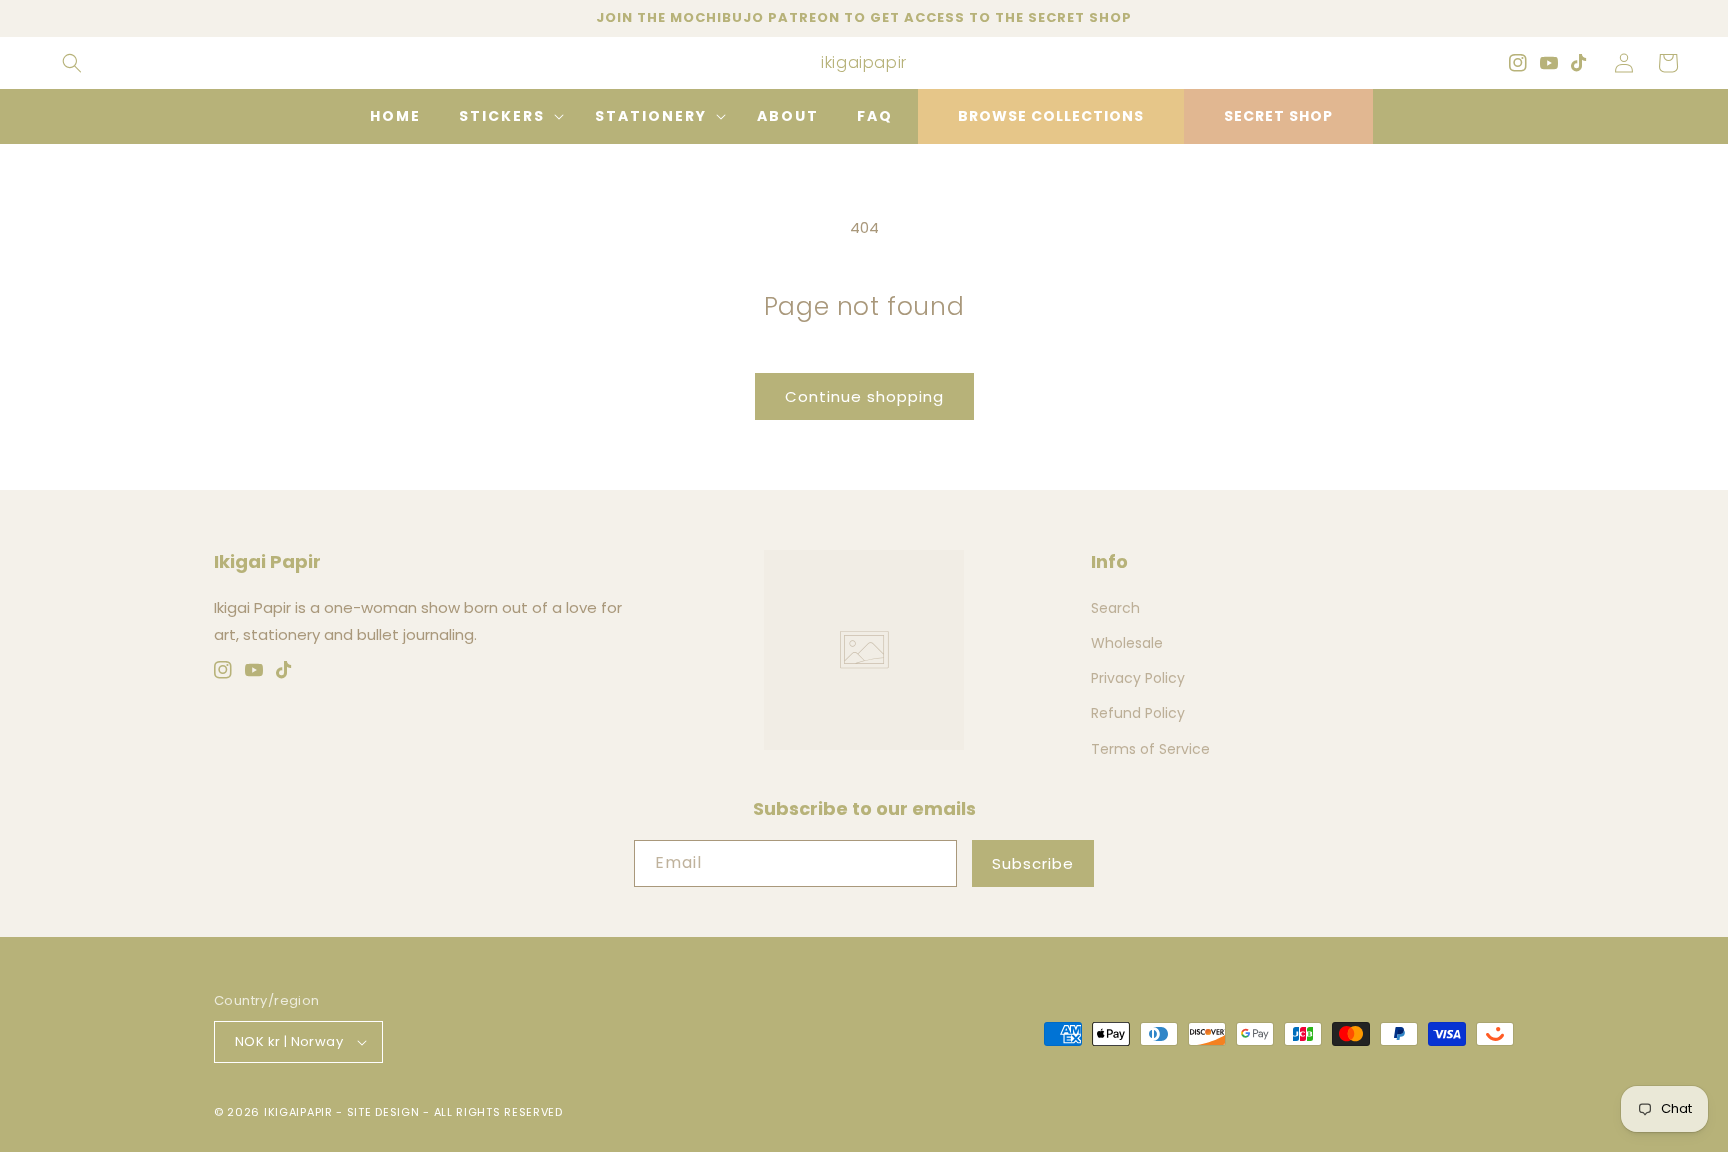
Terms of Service (1150, 749)
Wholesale (1127, 643)
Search (1115, 608)
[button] (72, 63)
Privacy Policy (1138, 678)
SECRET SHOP (1278, 116)
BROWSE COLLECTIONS (1051, 116)
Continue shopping (864, 396)
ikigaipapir (298, 1112)
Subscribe (1033, 863)
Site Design (383, 1112)
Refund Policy (1138, 713)
